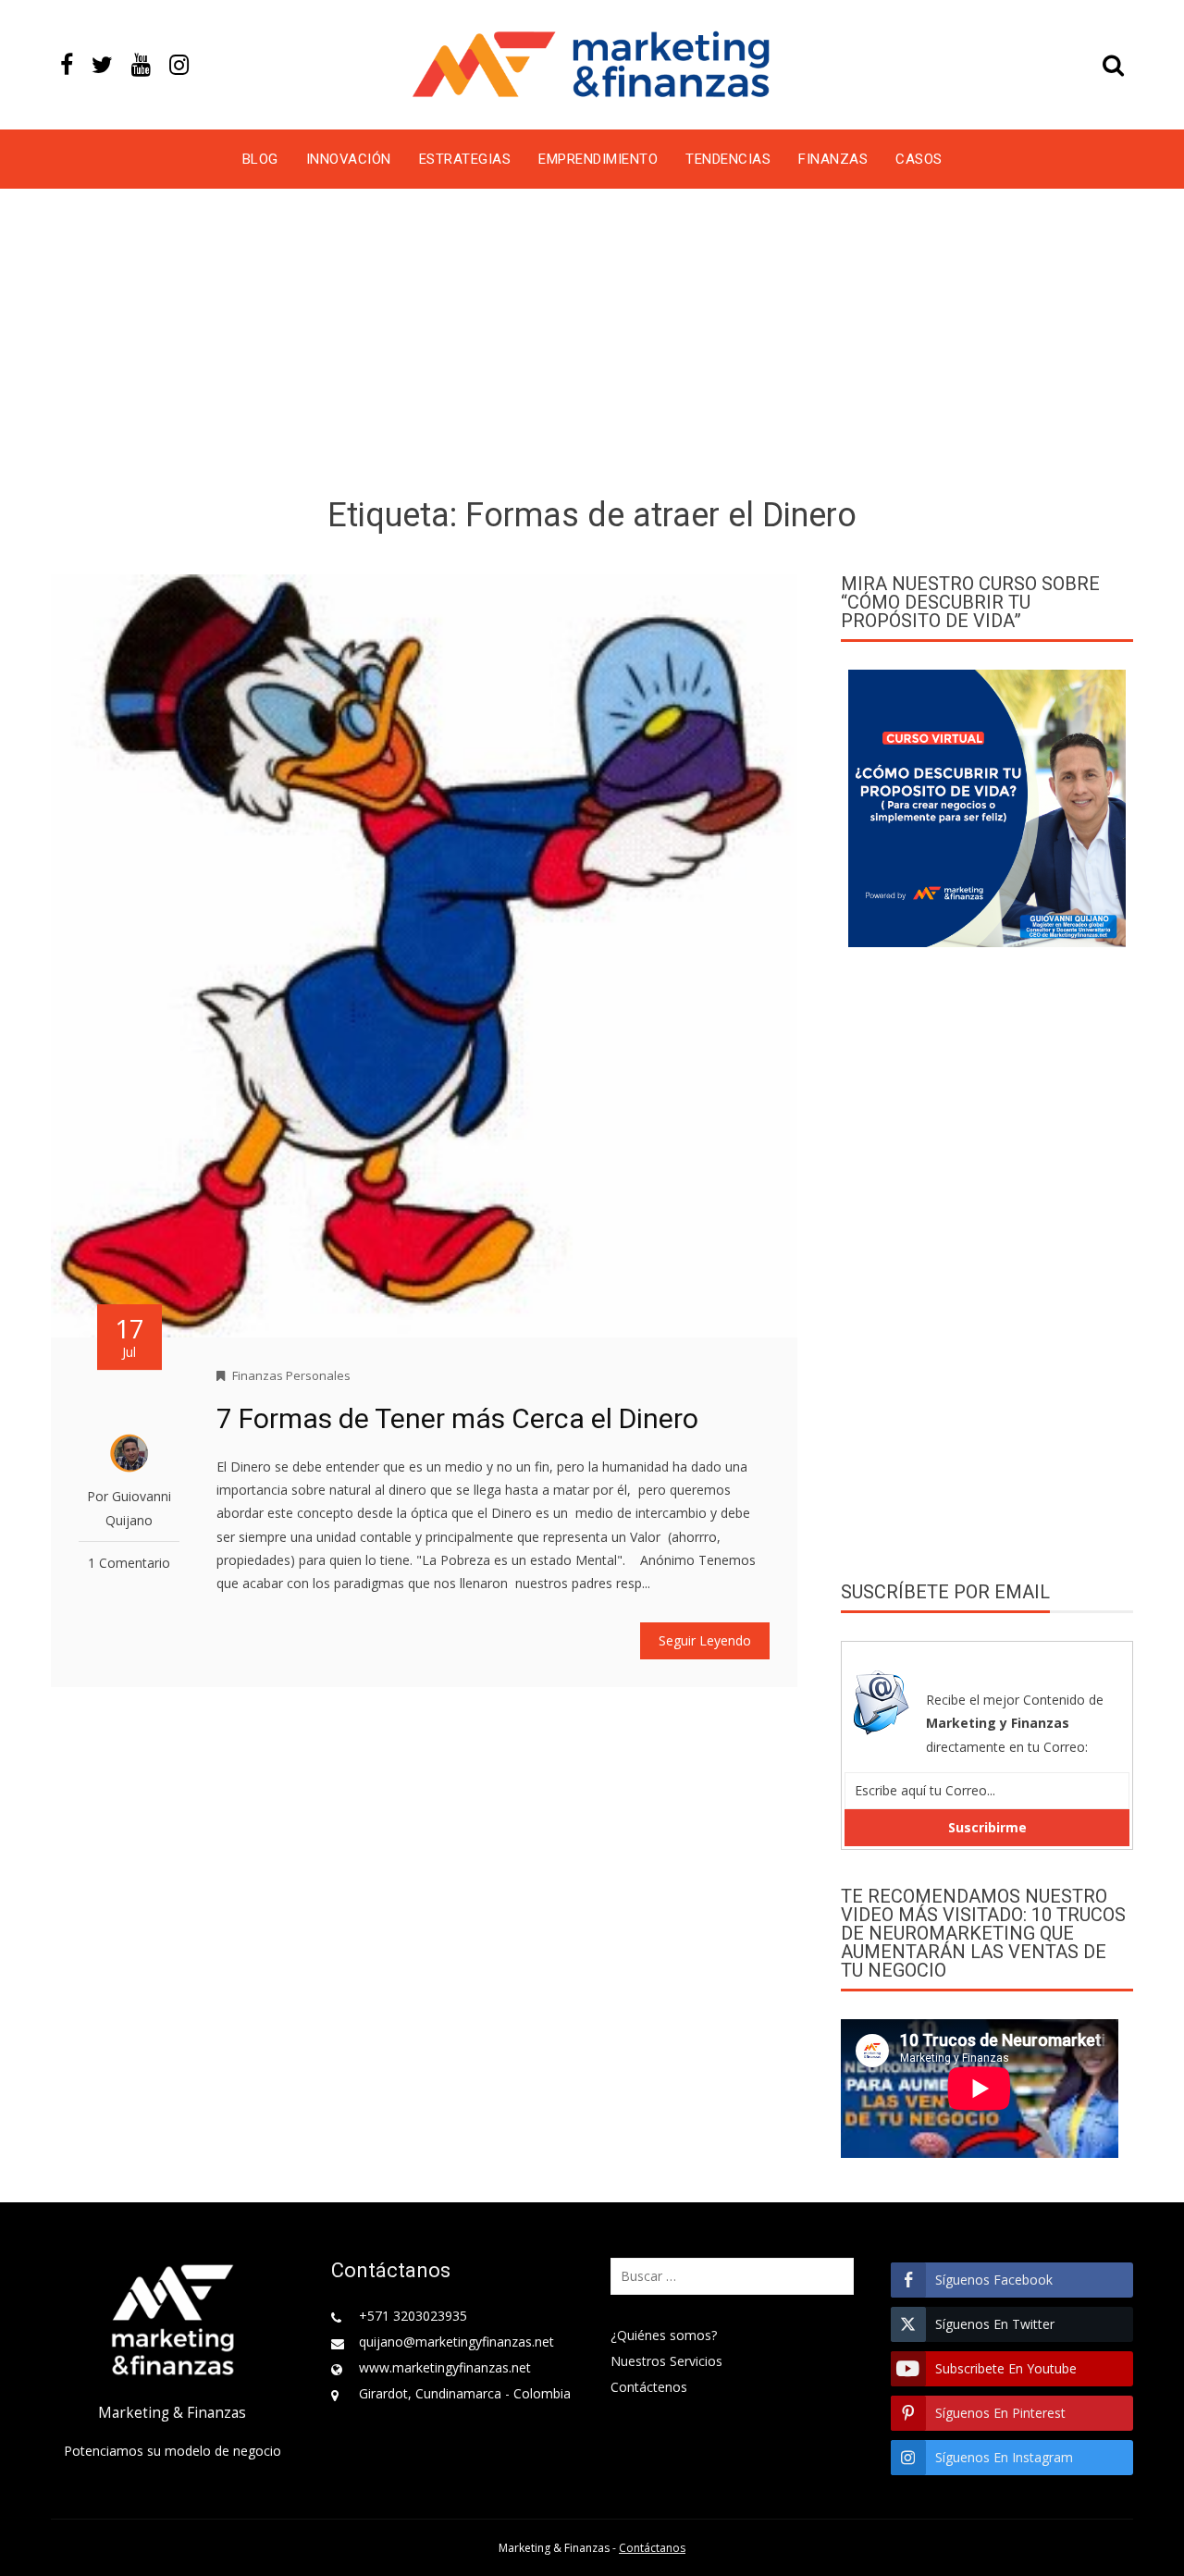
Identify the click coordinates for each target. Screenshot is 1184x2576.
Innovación (349, 159)
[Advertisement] (592, 346)
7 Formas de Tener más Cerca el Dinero (457, 1418)
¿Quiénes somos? (664, 2335)
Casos (919, 159)
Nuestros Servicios (666, 2361)
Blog (260, 159)
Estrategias (465, 159)
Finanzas (833, 159)
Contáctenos (649, 2387)
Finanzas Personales (291, 1375)
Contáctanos (652, 2548)
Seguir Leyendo (705, 1640)
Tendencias (728, 159)
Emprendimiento (598, 159)
